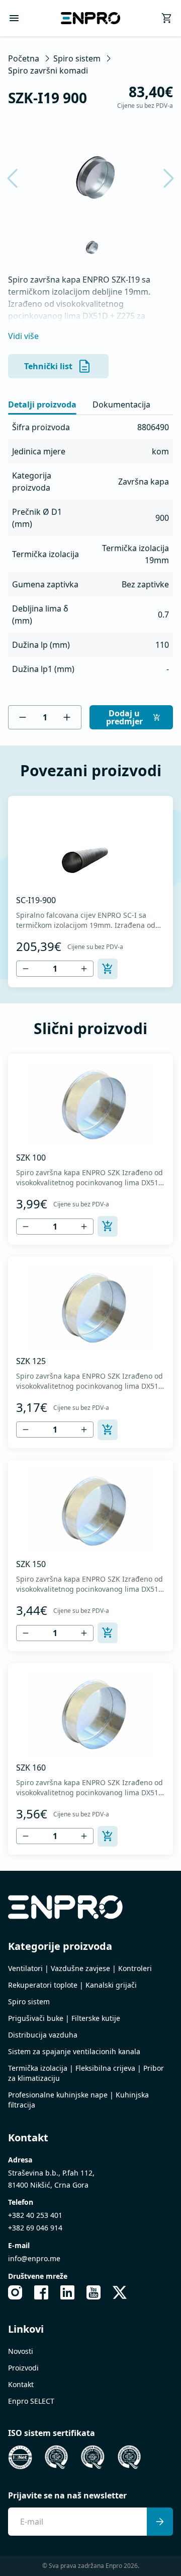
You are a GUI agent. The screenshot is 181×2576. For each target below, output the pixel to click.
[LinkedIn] (67, 2292)
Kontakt (21, 2384)
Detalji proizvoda (42, 404)
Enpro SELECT (31, 2401)
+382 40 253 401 (35, 2215)
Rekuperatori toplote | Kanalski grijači (72, 1985)
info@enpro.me (34, 2258)
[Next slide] (162, 178)
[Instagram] (15, 2292)
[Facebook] (41, 2292)
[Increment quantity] (67, 717)
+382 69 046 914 (35, 2228)
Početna (24, 58)
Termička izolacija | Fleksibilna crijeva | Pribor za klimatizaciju (86, 2073)
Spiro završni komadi (48, 71)
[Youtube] (94, 2292)
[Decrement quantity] (23, 717)
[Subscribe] (160, 2522)
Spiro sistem (77, 58)
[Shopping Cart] (167, 18)
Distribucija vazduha (43, 2035)
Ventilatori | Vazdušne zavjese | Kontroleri (80, 1968)
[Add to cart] (108, 969)
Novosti (21, 2351)
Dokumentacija (121, 404)
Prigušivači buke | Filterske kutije (64, 2018)
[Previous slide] (19, 178)
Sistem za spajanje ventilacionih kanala (74, 2051)
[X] (120, 2292)
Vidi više (23, 336)
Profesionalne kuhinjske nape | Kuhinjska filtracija (78, 2100)
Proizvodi (23, 2368)
